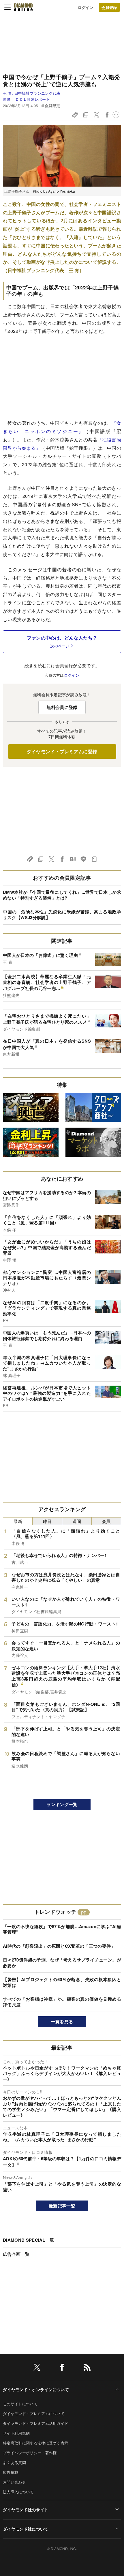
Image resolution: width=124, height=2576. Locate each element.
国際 (7, 99)
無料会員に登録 (62, 707)
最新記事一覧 (62, 2206)
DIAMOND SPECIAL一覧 (28, 2240)
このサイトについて (20, 2404)
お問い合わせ (14, 2482)
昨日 (47, 1521)
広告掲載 (11, 2472)
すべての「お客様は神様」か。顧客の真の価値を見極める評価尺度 (62, 2002)
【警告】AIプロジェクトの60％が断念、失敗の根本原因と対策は (62, 1982)
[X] (37, 2368)
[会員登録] (109, 7)
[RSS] (87, 2368)
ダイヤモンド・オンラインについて (36, 2389)
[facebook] (62, 2368)
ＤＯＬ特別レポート (33, 99)
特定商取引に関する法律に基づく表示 (35, 2443)
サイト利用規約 (16, 2433)
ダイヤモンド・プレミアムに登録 (62, 751)
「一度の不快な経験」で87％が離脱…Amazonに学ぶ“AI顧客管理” (62, 1929)
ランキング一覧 (62, 1804)
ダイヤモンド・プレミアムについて (34, 2413)
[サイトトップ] (23, 7)
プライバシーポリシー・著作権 (30, 2453)
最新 (18, 1521)
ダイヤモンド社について (26, 2529)
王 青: (32, 93)
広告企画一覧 (16, 2254)
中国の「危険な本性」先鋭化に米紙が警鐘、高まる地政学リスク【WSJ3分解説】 (62, 915)
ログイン (86, 7)
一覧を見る (62, 2021)
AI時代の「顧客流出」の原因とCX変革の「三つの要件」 (59, 1946)
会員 (106, 1521)
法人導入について (18, 2492)
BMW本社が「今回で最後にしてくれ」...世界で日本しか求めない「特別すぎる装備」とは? (62, 895)
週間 (77, 1521)
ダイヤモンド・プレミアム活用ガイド (35, 2423)
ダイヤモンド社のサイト (26, 2509)
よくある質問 (14, 2462)
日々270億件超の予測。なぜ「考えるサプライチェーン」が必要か (62, 1963)
